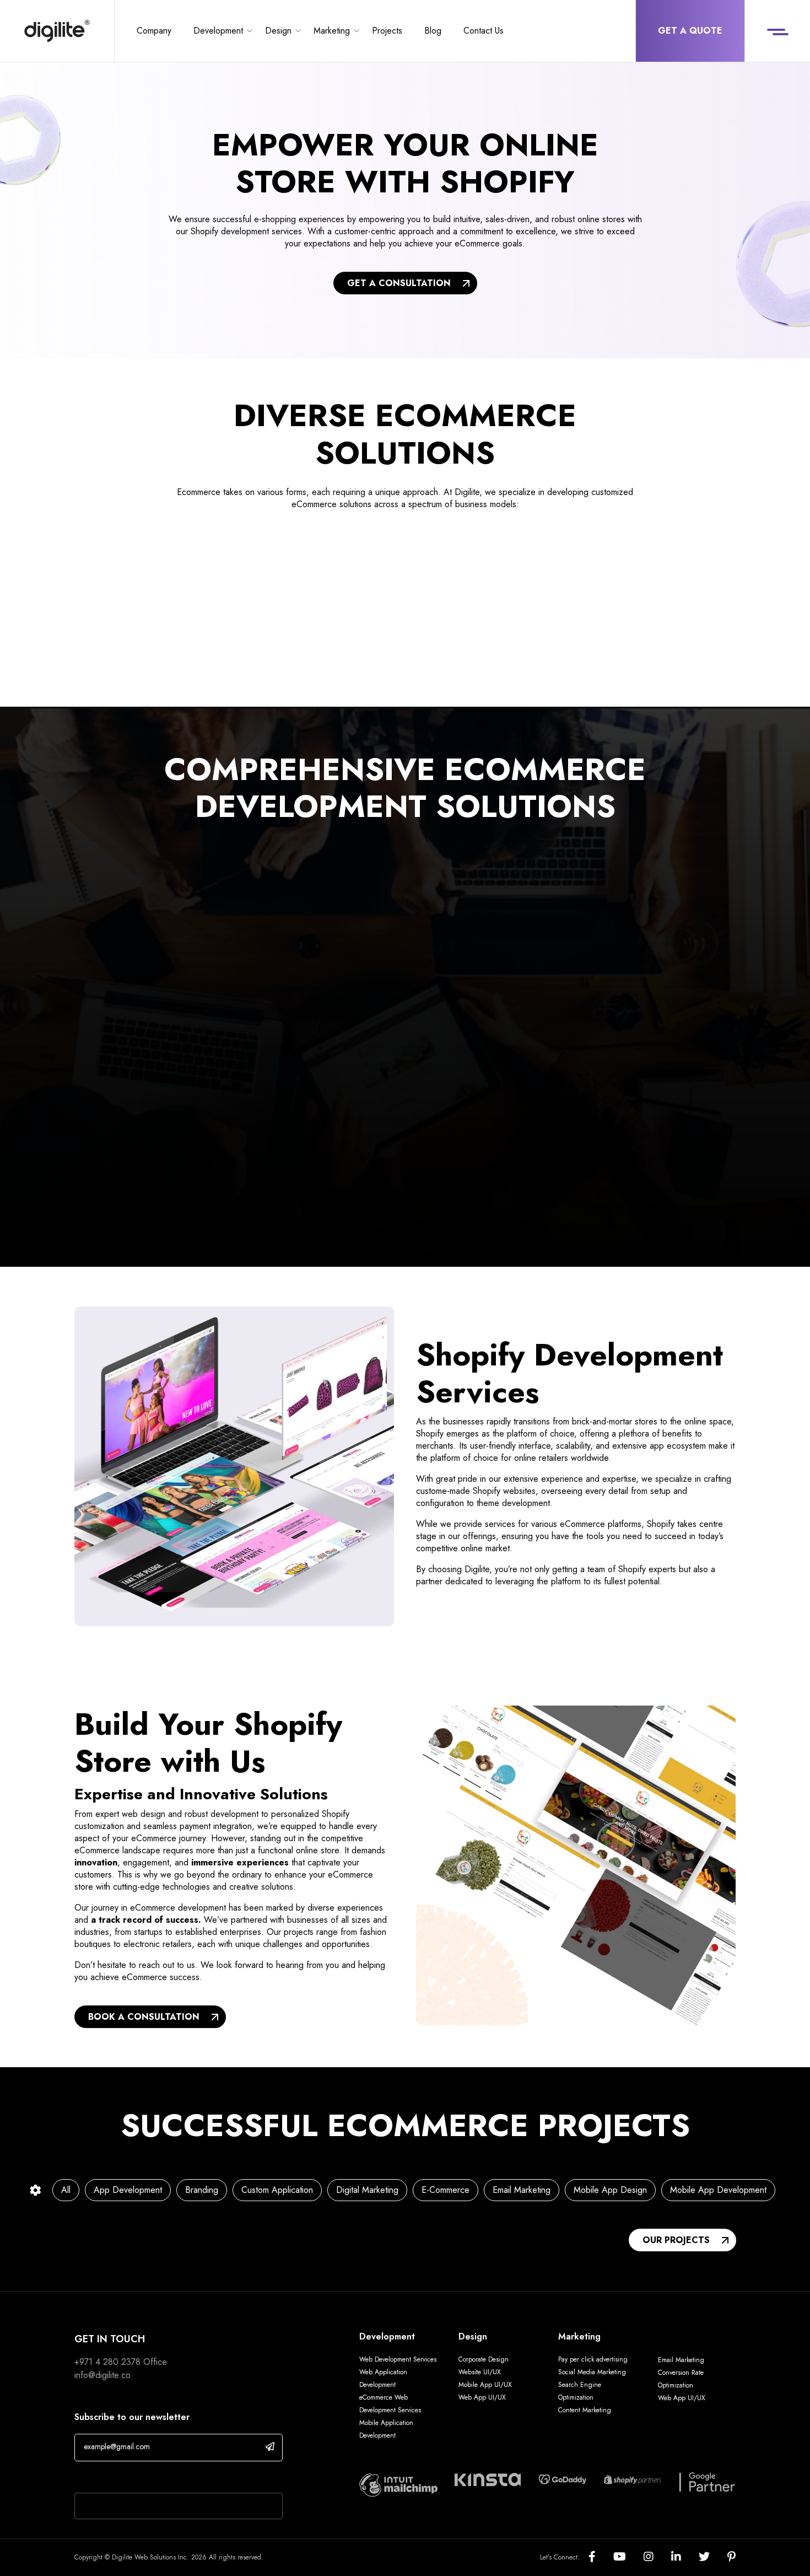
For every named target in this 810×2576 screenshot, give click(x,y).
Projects (387, 31)
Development (218, 31)
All (66, 2190)
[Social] (601, 2558)
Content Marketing (585, 2410)
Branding (202, 2190)
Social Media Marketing (592, 2372)
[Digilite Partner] (398, 2484)
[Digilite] (57, 31)
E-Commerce (445, 2190)
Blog (433, 31)
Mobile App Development (718, 2190)
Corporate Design (484, 2359)
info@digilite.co (102, 2375)
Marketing (332, 31)
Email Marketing (522, 2190)
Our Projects (676, 2240)
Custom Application (277, 2190)
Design (278, 31)
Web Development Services (398, 2359)
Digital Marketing (367, 2190)
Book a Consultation (144, 2017)
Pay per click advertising (593, 2359)
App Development (128, 2190)
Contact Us (484, 31)
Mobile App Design (610, 2190)
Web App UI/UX (482, 2397)
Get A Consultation (399, 283)
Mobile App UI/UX (485, 2385)
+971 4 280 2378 (107, 2362)
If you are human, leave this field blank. (147, 2478)
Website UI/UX (480, 2372)
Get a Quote (690, 31)
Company (154, 31)
